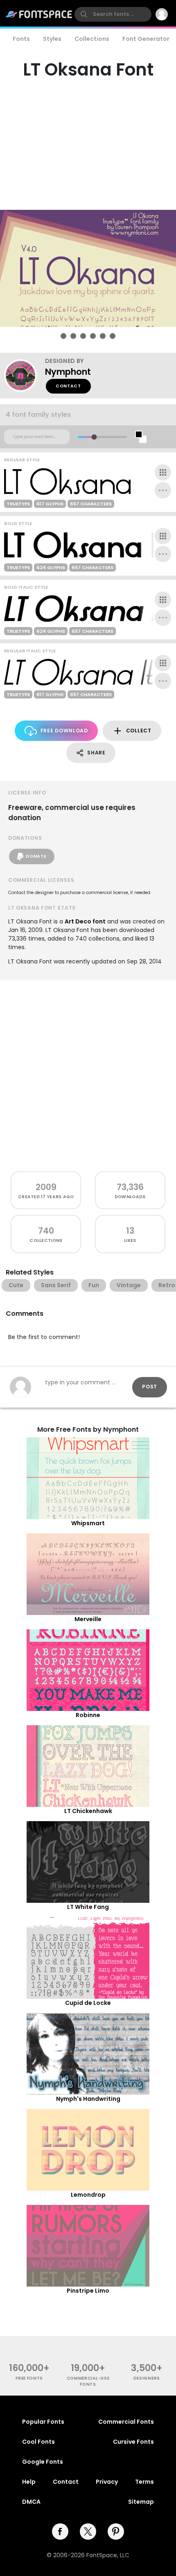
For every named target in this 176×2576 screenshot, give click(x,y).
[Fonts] (39, 14)
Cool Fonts (38, 2442)
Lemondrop (88, 2195)
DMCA (31, 2502)
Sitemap (141, 2502)
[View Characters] (163, 472)
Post (150, 1387)
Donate (36, 856)
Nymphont (68, 372)
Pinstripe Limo (88, 2291)
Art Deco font (85, 921)
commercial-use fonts (88, 2381)
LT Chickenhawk (88, 1811)
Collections (92, 39)
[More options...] (163, 490)
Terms (144, 2482)
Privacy (107, 2482)
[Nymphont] (25, 376)
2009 (46, 1187)
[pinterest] (116, 2532)
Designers (147, 2378)
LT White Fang (88, 1907)
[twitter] (88, 2532)
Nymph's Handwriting (88, 2099)
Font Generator (146, 39)
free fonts (29, 2378)
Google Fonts (43, 2462)
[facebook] (60, 2532)
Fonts (21, 39)
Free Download (64, 731)
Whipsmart (88, 1523)
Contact (68, 386)
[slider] (94, 437)
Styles (52, 39)
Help (29, 2482)
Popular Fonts (43, 2422)
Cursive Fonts (133, 2442)
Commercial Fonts (126, 2422)
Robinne (88, 1715)
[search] (113, 14)
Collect (139, 731)
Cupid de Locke (88, 2003)
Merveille (88, 1619)
